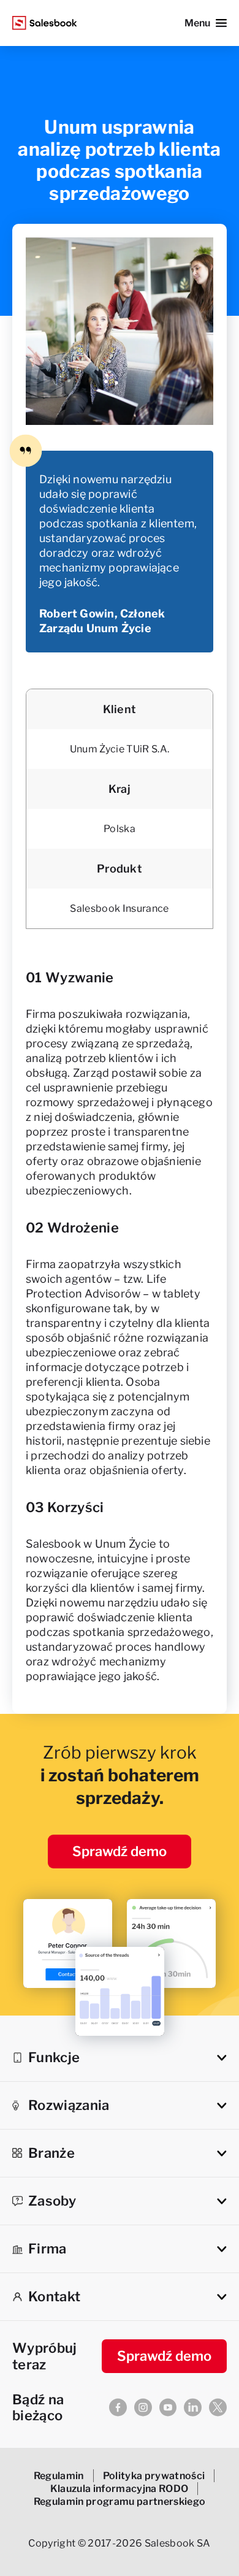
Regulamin (59, 2476)
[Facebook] (118, 2407)
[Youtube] (168, 2407)
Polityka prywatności (154, 2476)
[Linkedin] (193, 2407)
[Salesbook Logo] (45, 23)
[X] (218, 2407)
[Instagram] (143, 2407)
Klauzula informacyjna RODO (120, 2489)
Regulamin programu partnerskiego (120, 2501)
